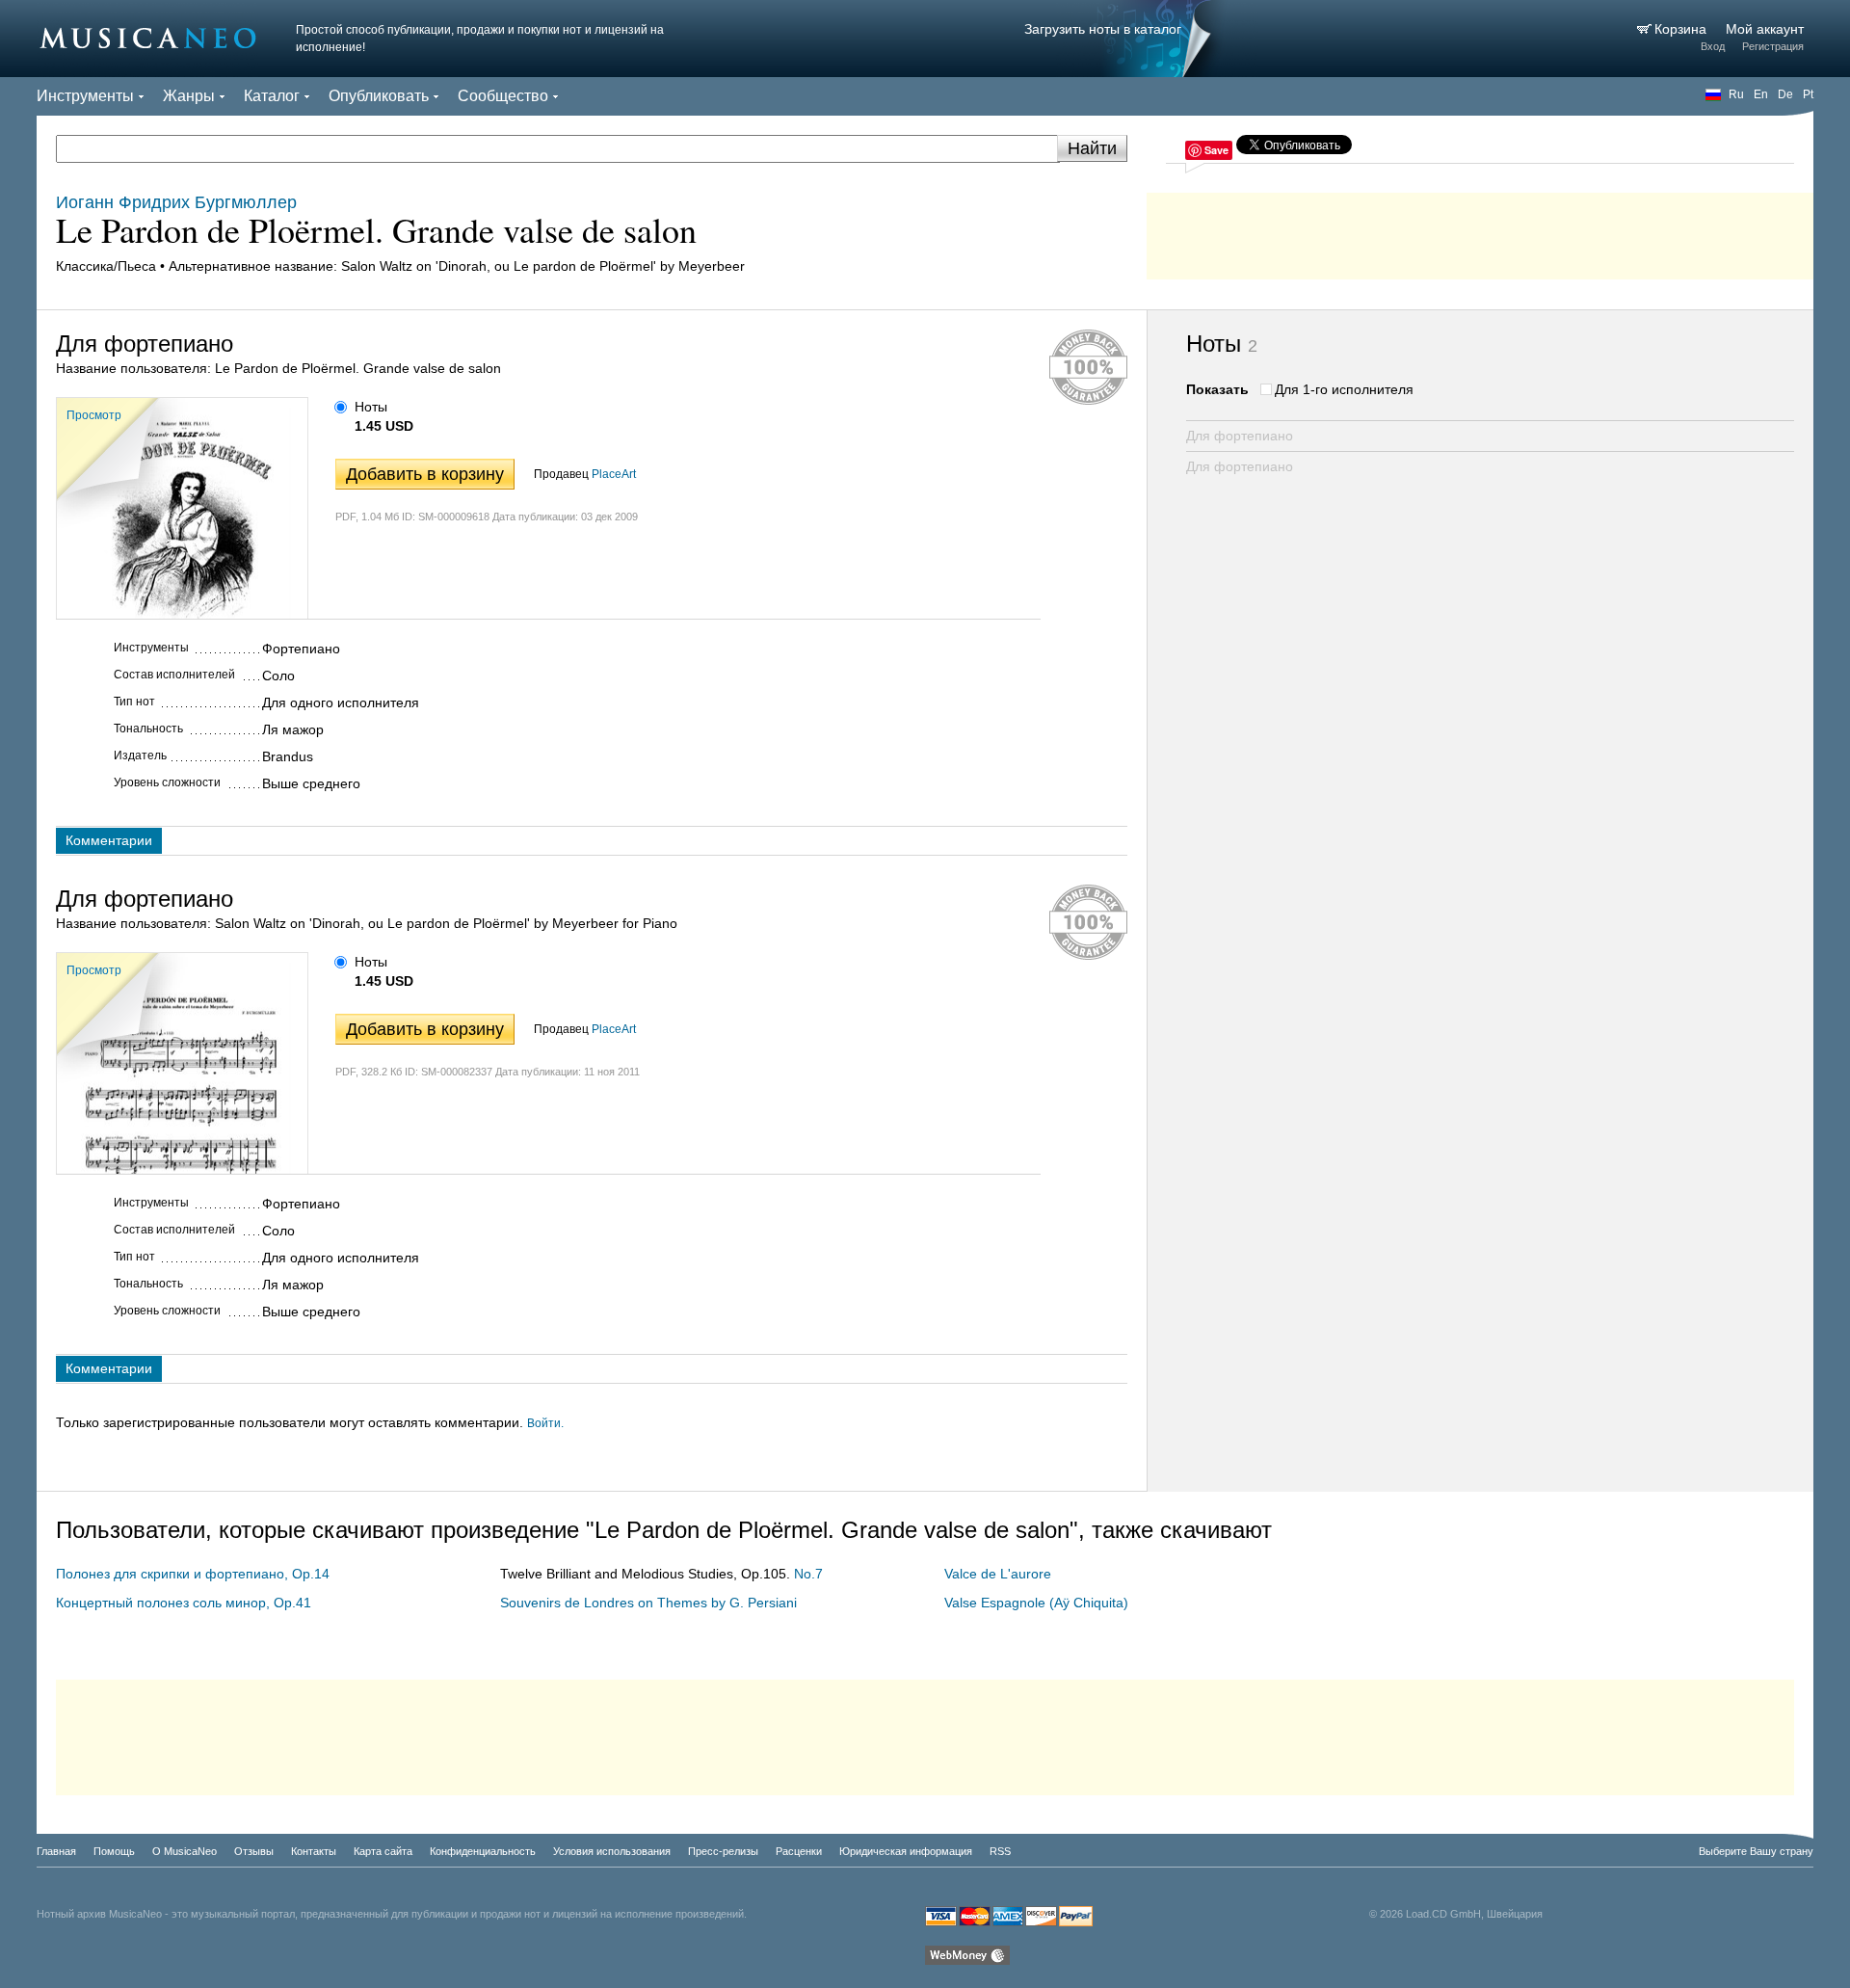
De (1785, 94)
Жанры (189, 96)
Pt (1808, 94)
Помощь (114, 1851)
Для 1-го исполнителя (1344, 389)
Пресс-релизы (723, 1851)
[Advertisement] (1480, 231)
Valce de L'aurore (998, 1574)
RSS (1000, 1851)
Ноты (371, 407)
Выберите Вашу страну (1756, 1851)
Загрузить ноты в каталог (1103, 29)
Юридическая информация (906, 1851)
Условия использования (612, 1851)
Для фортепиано (1240, 436)
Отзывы (254, 1851)
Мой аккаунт (1765, 29)
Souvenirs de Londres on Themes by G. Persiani (648, 1603)
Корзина (1682, 29)
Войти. (545, 1423)
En (1761, 94)
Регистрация (1773, 46)
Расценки (799, 1851)
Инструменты (85, 96)
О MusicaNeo (185, 1851)
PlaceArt (614, 474)
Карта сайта (383, 1851)
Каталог (272, 96)
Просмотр (94, 415)
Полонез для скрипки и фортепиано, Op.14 (193, 1574)
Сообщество (503, 96)
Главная (56, 1851)
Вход (1713, 46)
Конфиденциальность (483, 1851)
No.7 (808, 1574)
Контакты (314, 1851)
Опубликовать (379, 96)
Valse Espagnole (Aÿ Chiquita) (1036, 1603)
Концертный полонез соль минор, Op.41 (184, 1603)
